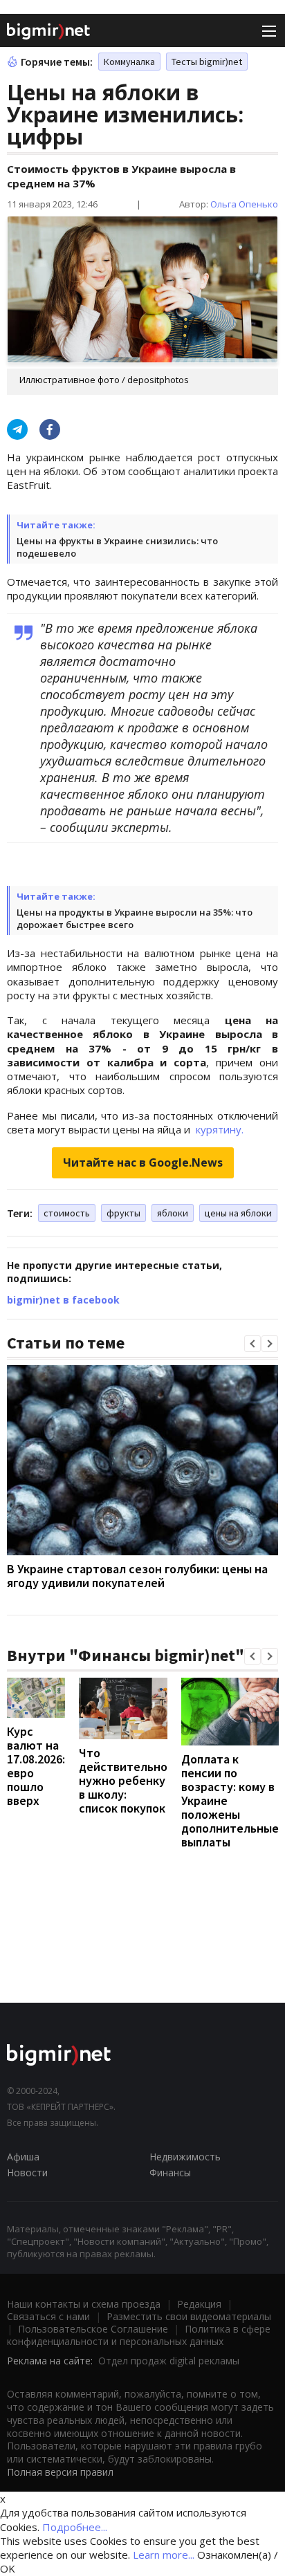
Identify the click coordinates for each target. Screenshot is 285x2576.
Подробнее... (75, 2527)
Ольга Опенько (244, 204)
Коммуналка (129, 62)
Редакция (199, 2304)
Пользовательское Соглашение (93, 2329)
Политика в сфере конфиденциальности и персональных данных (139, 2335)
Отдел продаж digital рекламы (169, 2361)
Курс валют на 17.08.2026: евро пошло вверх (36, 1766)
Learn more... (164, 2555)
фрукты (123, 1213)
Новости (27, 2172)
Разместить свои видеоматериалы (189, 2316)
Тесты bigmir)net (207, 62)
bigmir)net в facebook (63, 1300)
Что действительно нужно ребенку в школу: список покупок (123, 1780)
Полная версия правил (60, 2472)
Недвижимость (185, 2157)
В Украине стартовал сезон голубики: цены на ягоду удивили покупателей (137, 1576)
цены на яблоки (238, 1213)
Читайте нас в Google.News (143, 1162)
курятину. (218, 1129)
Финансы (170, 2172)
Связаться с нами (48, 2316)
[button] (252, 1344)
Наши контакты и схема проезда (84, 2304)
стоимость (67, 1213)
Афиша (23, 2157)
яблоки (173, 1213)
